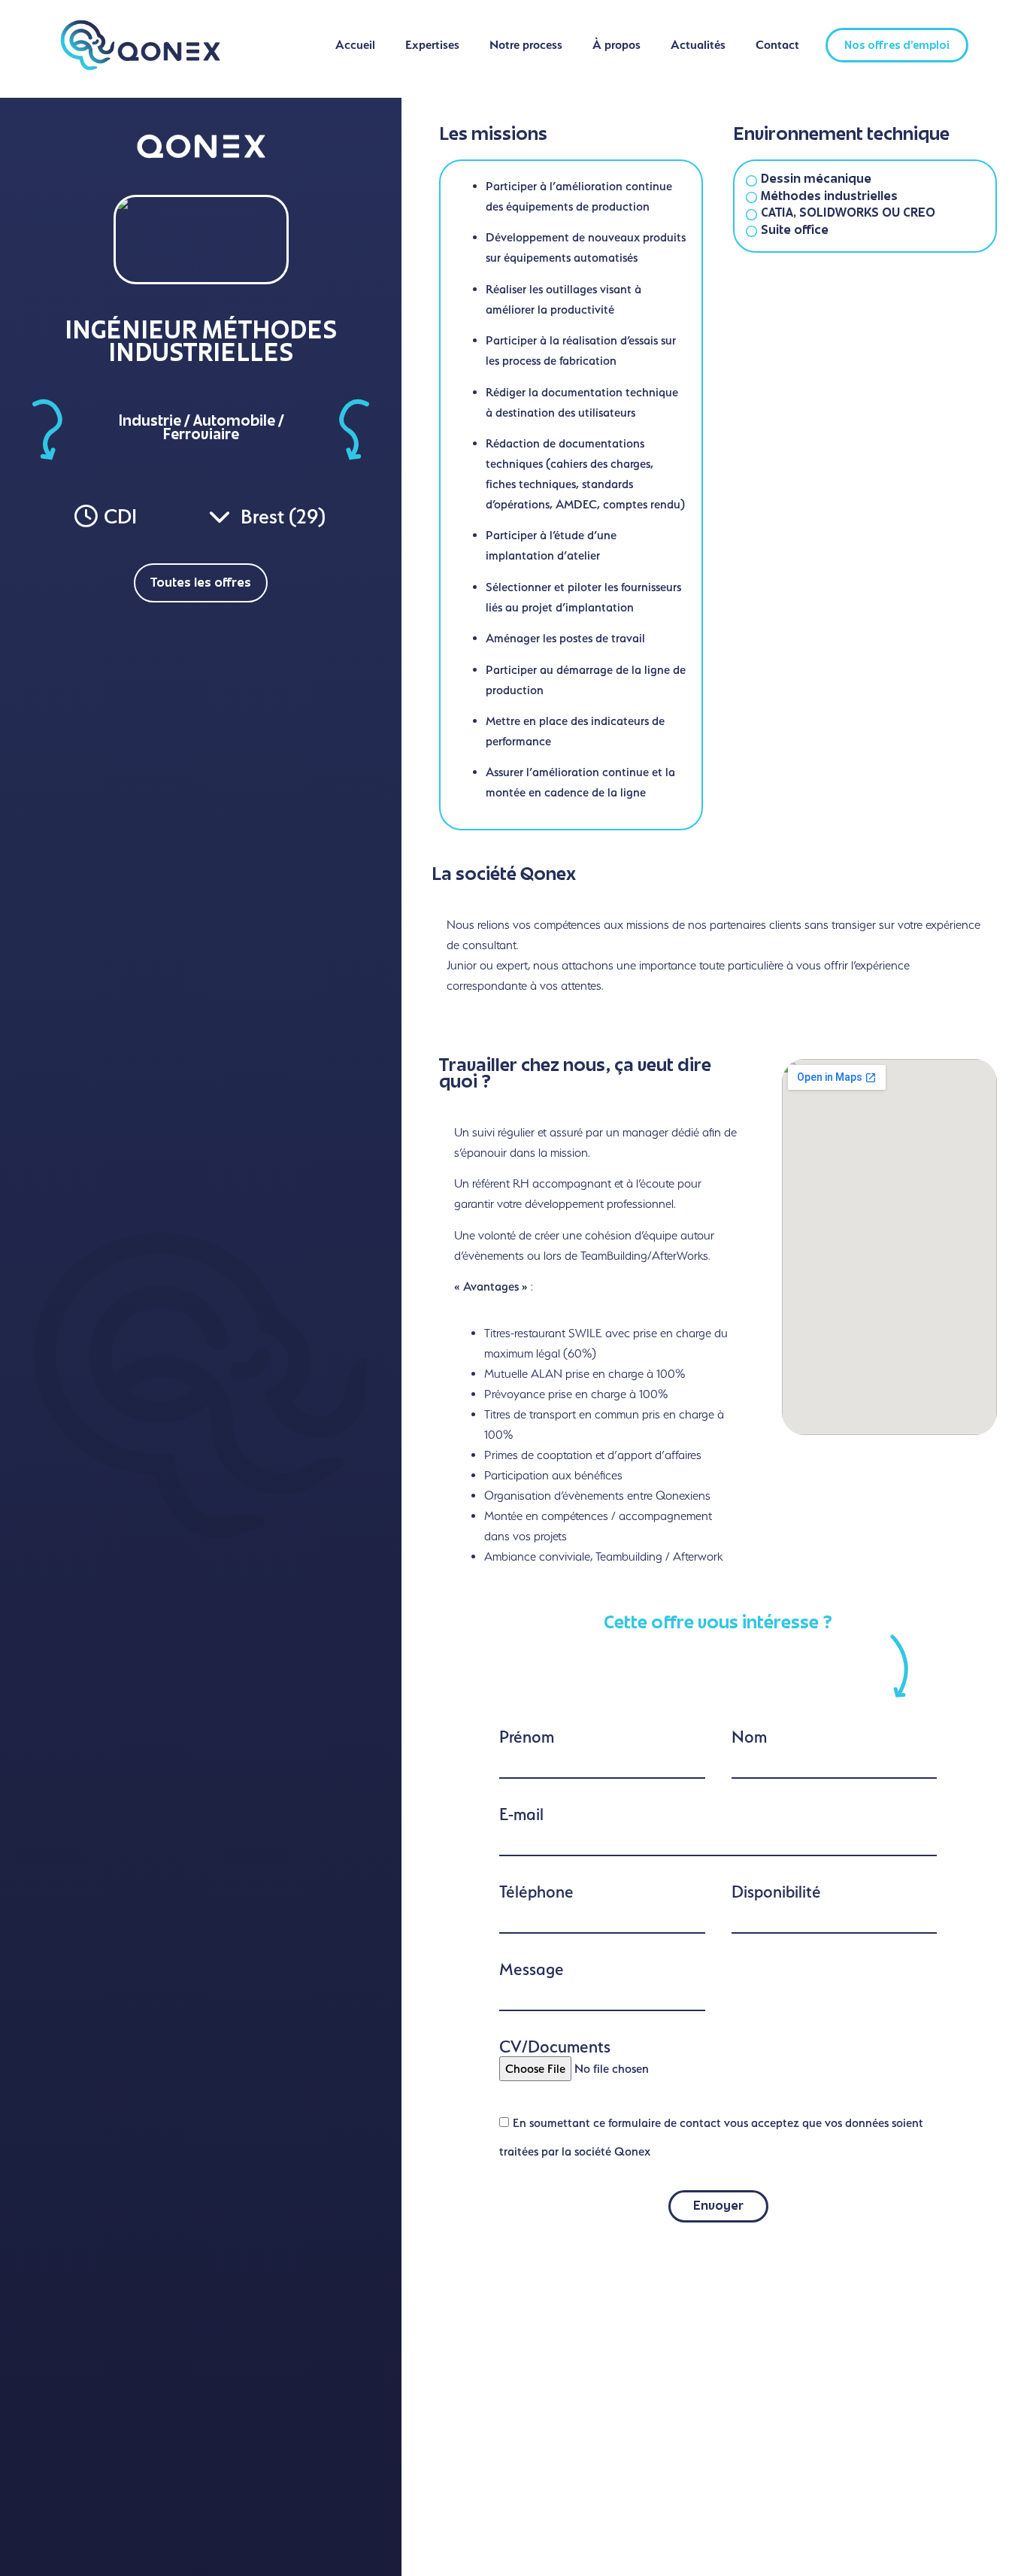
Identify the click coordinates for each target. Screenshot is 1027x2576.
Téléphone (536, 1892)
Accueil (355, 45)
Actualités (698, 45)
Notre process (526, 45)
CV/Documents (555, 2047)
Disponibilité (776, 1892)
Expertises (432, 45)
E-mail (521, 1814)
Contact (777, 45)
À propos (617, 45)
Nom (749, 1737)
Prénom (527, 1737)
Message (532, 1969)
